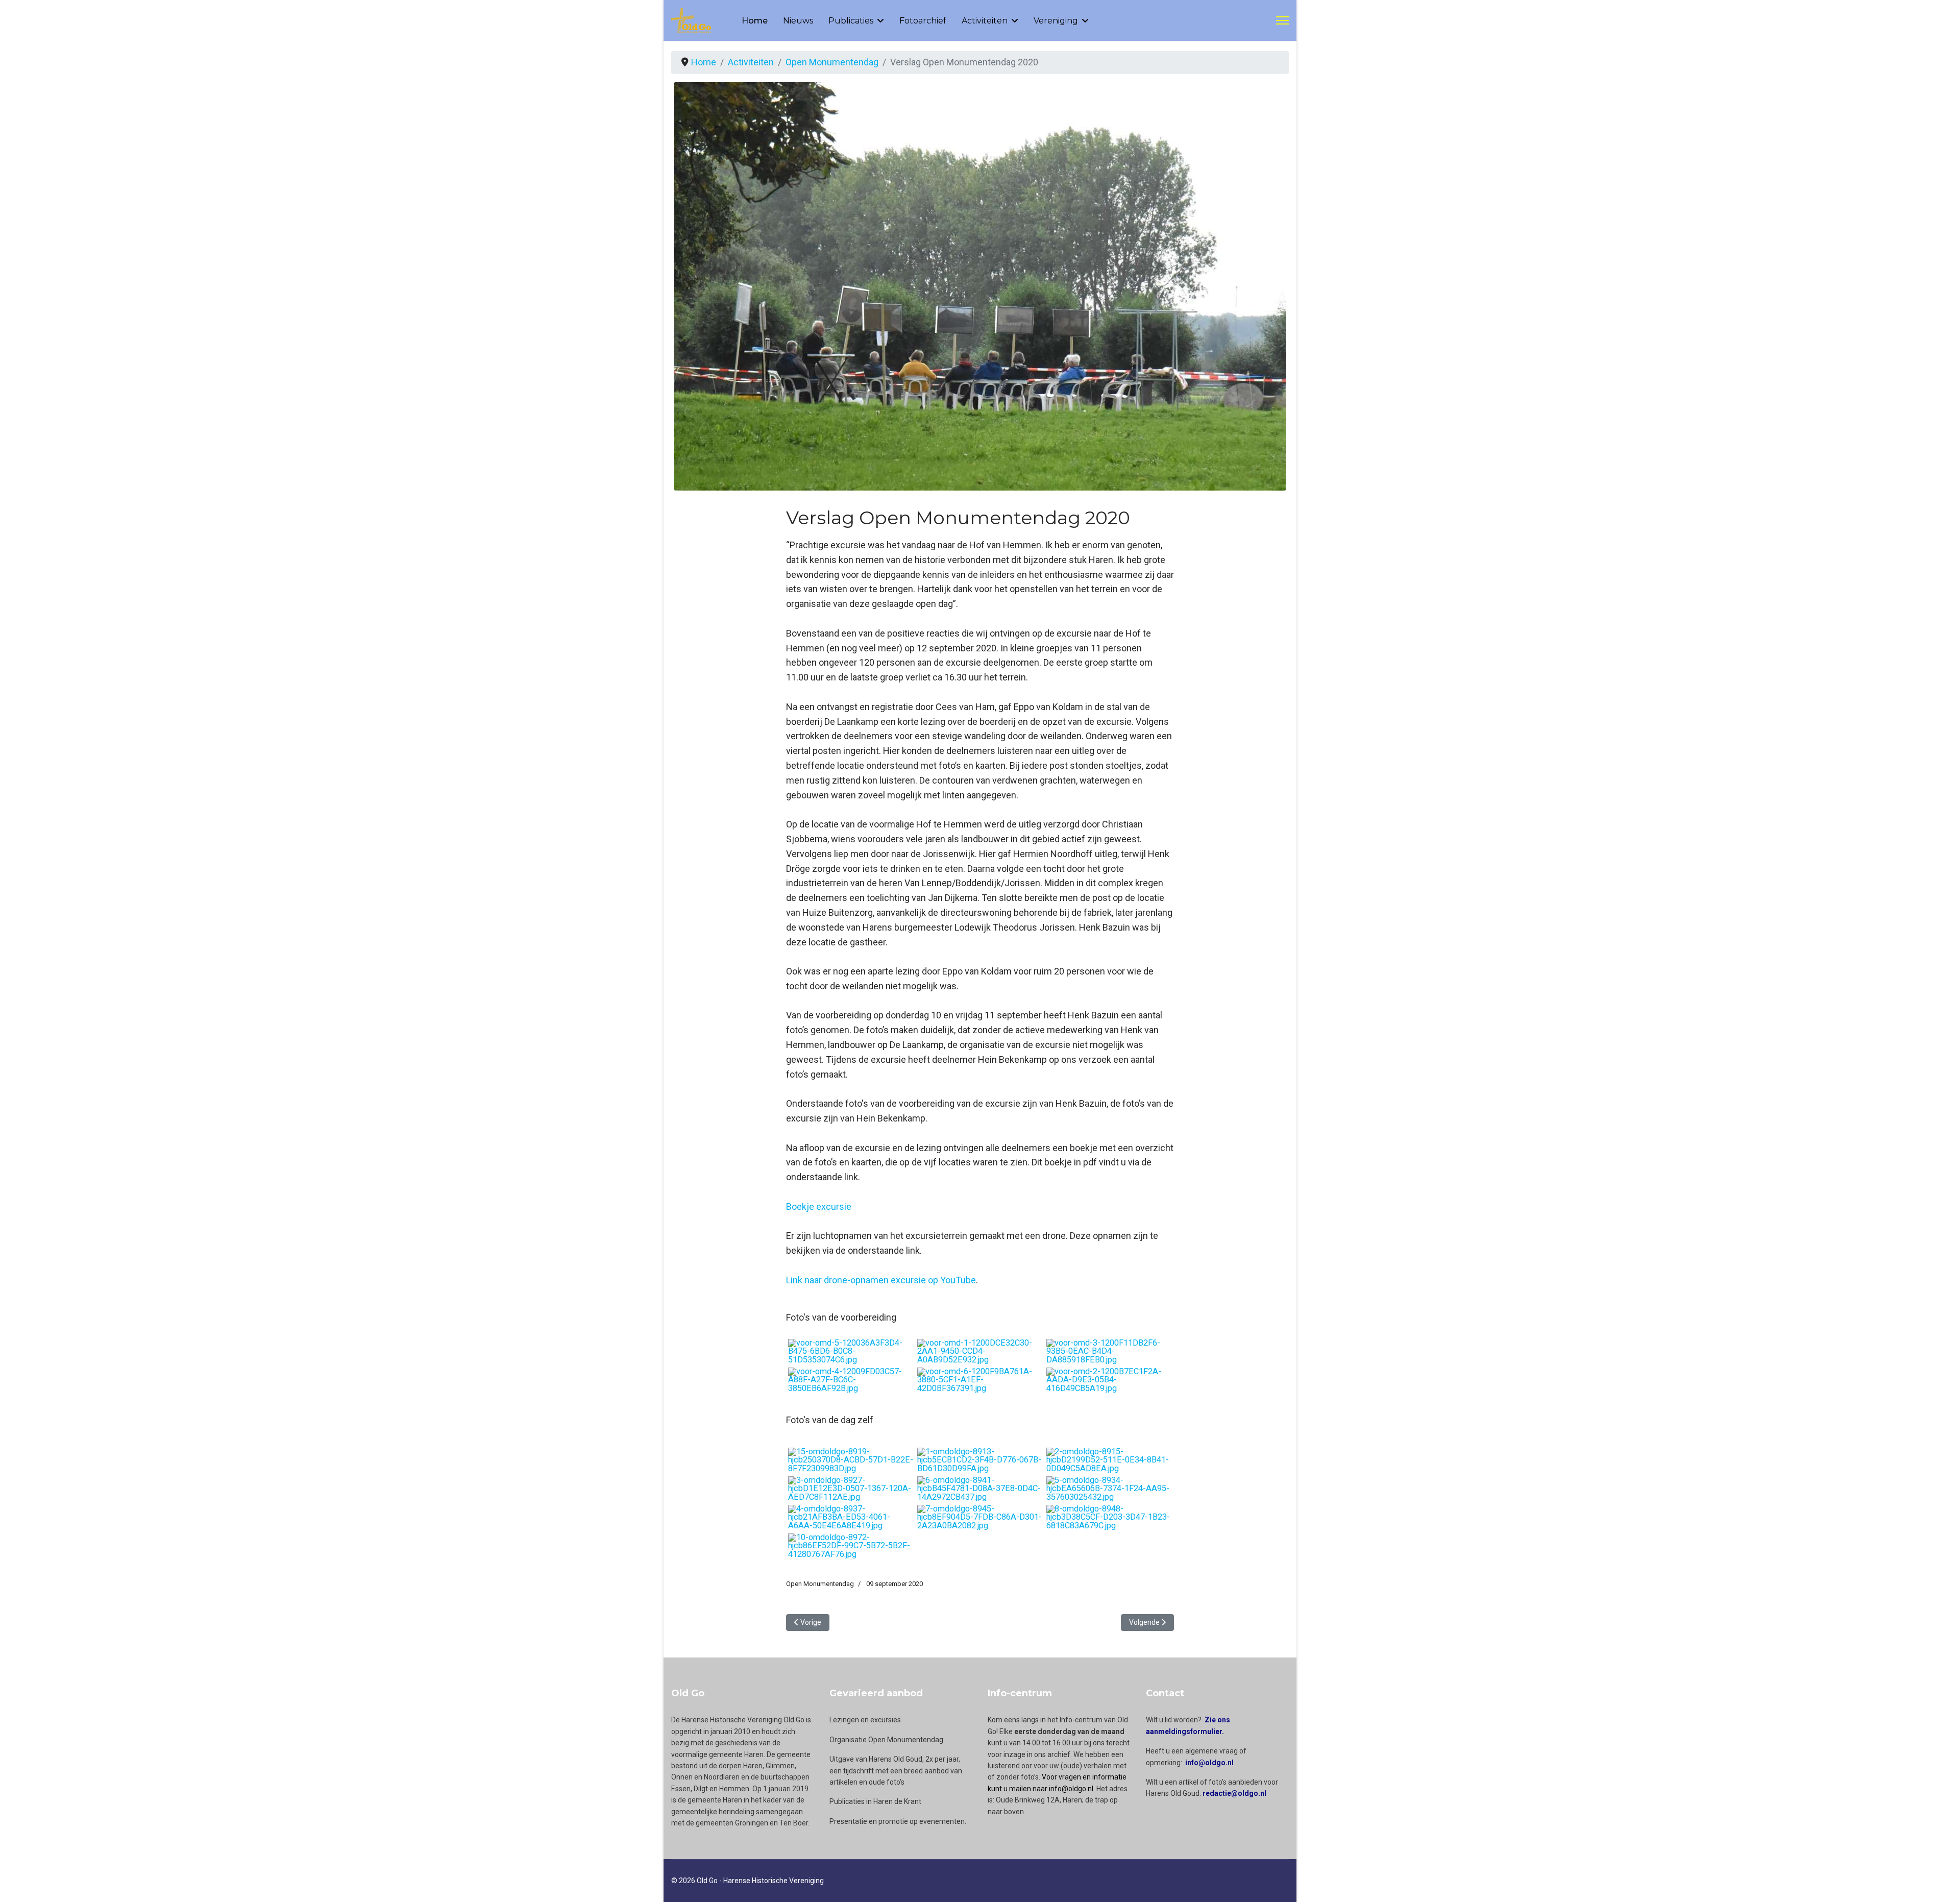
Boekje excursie (819, 1206)
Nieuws (798, 21)
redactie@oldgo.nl (1234, 1793)
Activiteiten (985, 21)
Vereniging (1056, 21)
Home (755, 21)
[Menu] (1282, 20)
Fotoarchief (923, 21)
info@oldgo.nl (1209, 1763)
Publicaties (851, 21)
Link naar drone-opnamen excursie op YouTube (881, 1280)
